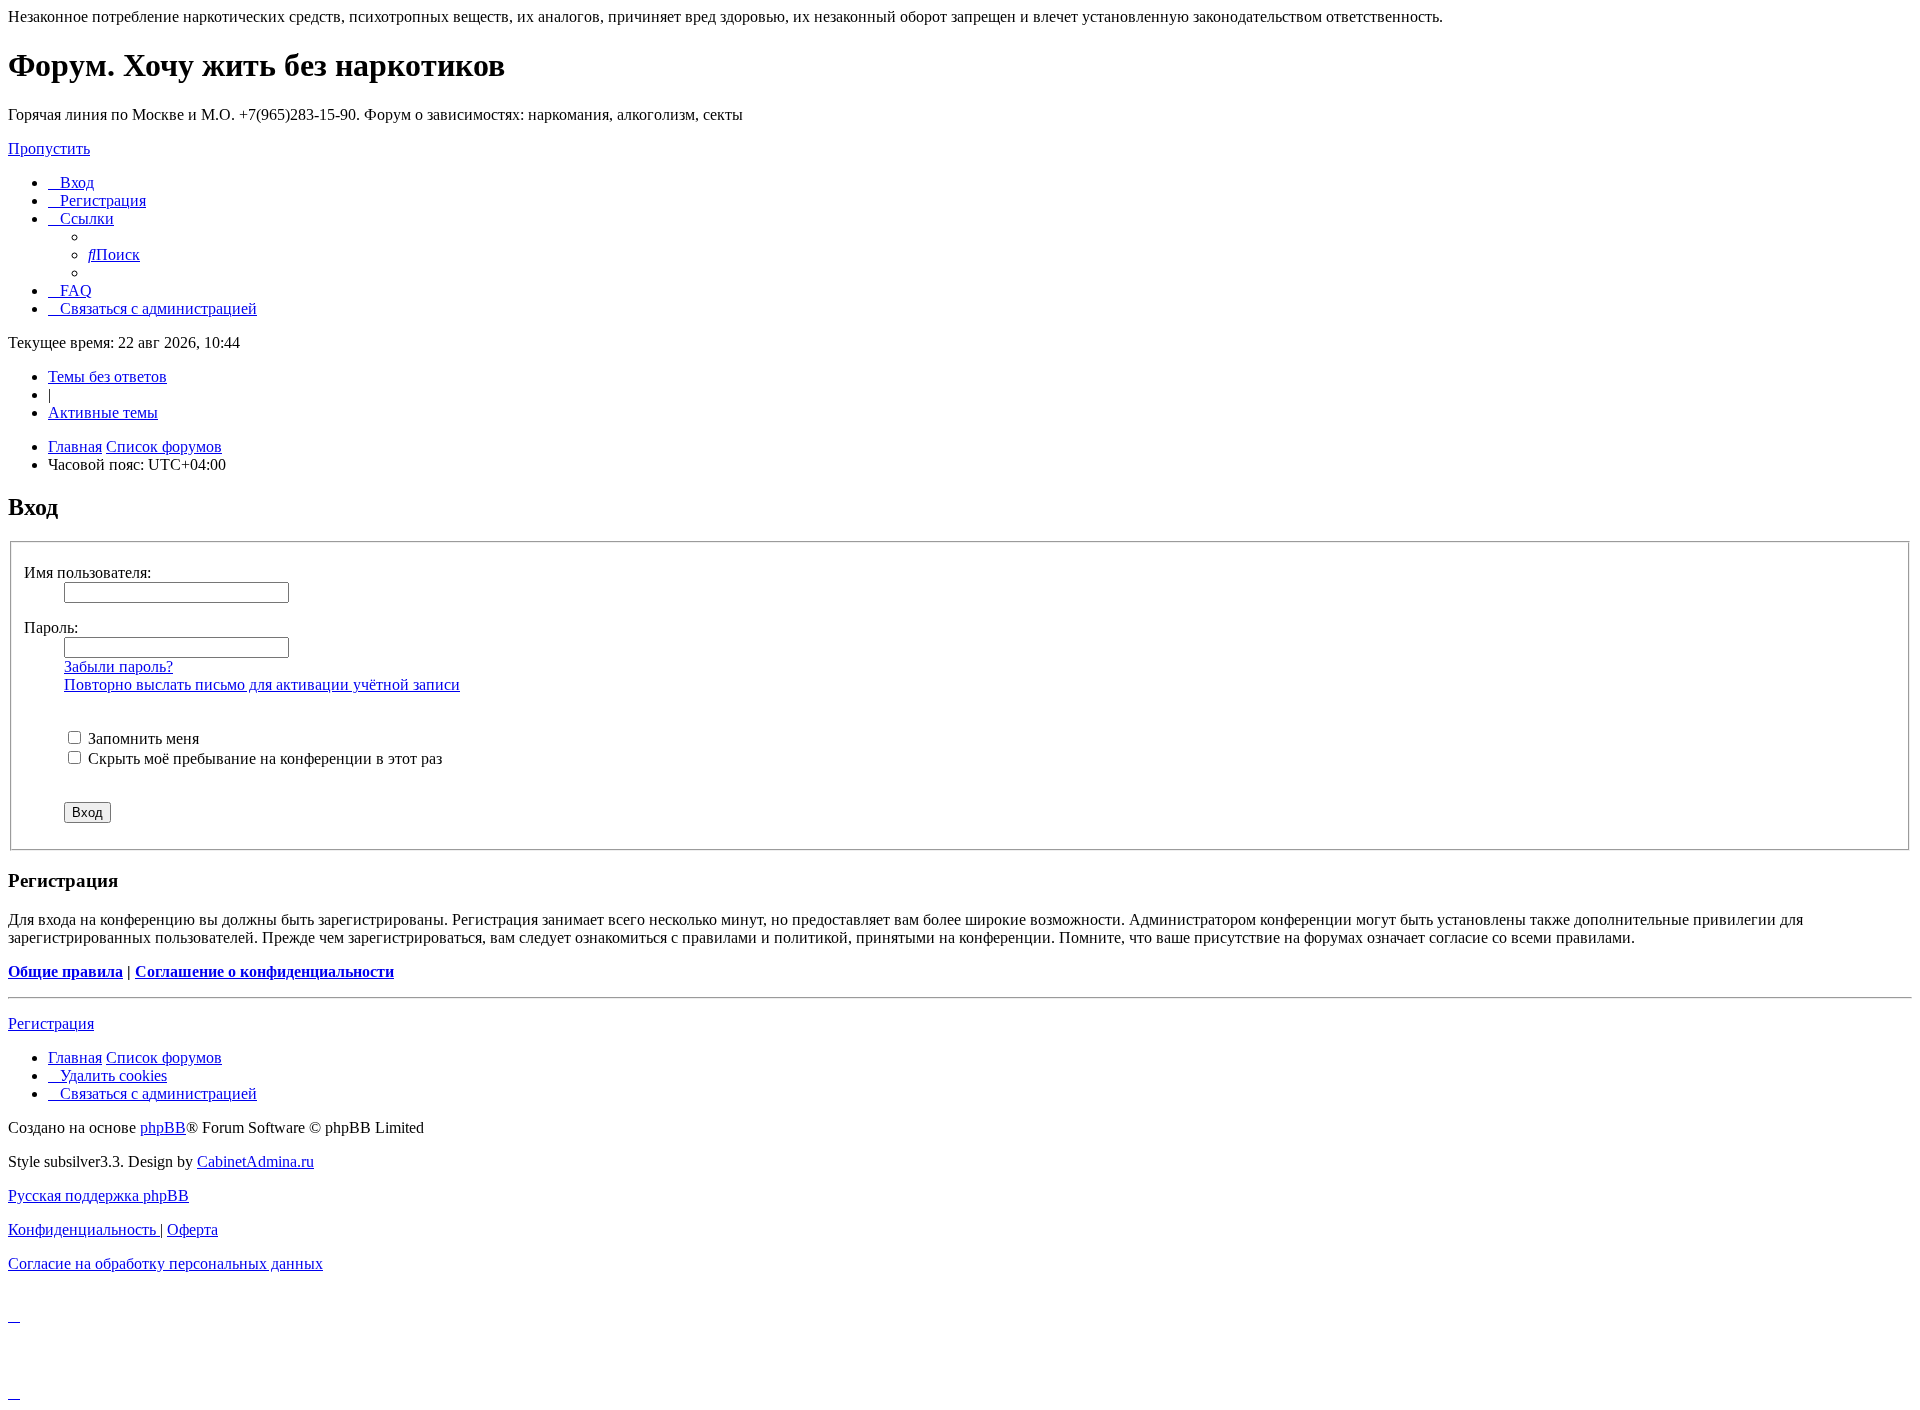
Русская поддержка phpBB (98, 1195)
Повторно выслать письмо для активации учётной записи (262, 684)
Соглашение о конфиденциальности (264, 971)
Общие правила (65, 971)
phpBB (163, 1127)
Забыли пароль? (118, 666)
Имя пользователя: (87, 572)
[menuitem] (71, 182)
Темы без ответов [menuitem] (107, 376)
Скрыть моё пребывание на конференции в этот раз (263, 758)
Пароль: (51, 627)
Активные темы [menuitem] (103, 412)
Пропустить (49, 148)
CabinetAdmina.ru (255, 1161)
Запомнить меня (141, 738)
